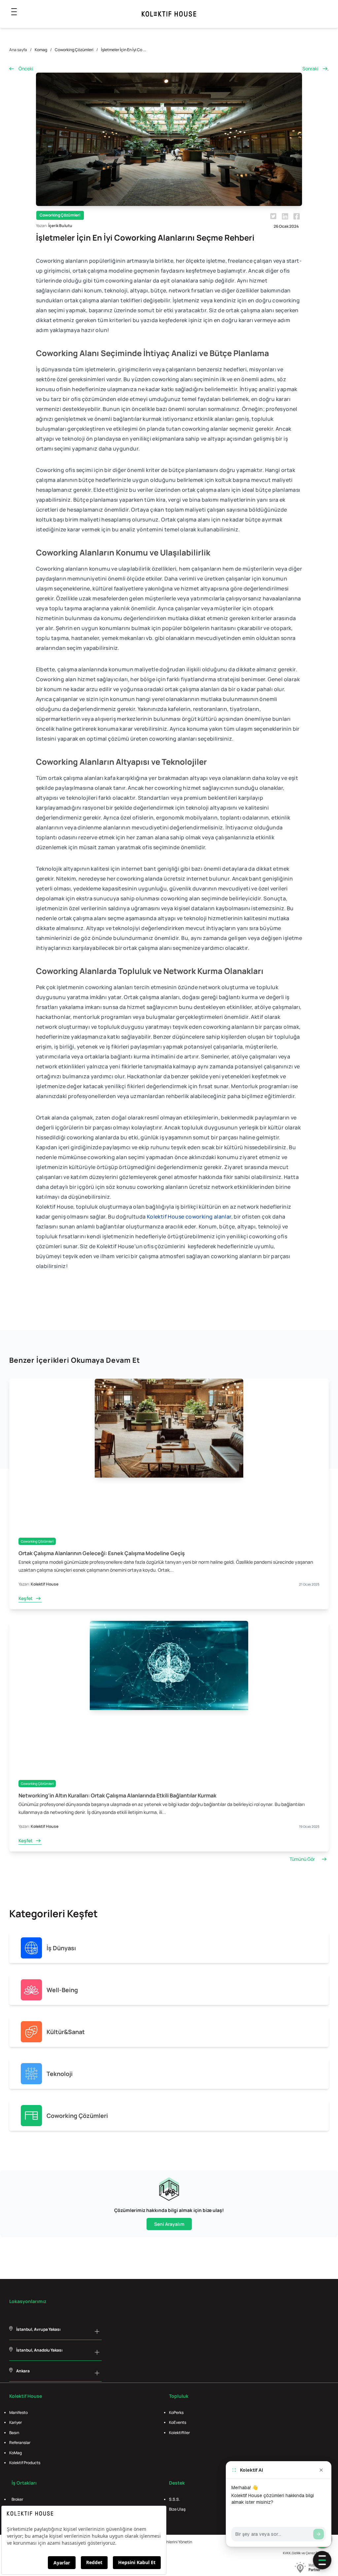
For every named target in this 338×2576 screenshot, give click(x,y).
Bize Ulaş (177, 2509)
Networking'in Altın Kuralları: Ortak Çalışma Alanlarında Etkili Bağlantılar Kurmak (118, 1795)
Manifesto (18, 2412)
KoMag (16, 2453)
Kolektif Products (25, 2463)
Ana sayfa (18, 50)
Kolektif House (45, 1584)
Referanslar (20, 2442)
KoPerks (176, 2412)
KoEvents (178, 2422)
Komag (41, 50)
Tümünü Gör (302, 1859)
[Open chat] (322, 2560)
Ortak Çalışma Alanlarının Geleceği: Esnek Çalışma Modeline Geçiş (102, 1553)
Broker (17, 2499)
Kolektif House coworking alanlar (189, 1217)
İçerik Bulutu (60, 226)
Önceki (26, 68)
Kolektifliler (179, 2433)
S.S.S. (174, 2499)
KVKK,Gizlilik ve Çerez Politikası (306, 2553)
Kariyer (16, 2422)
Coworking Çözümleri (74, 50)
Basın (14, 2433)
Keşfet (26, 1598)
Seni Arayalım (169, 2224)
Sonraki (310, 68)
